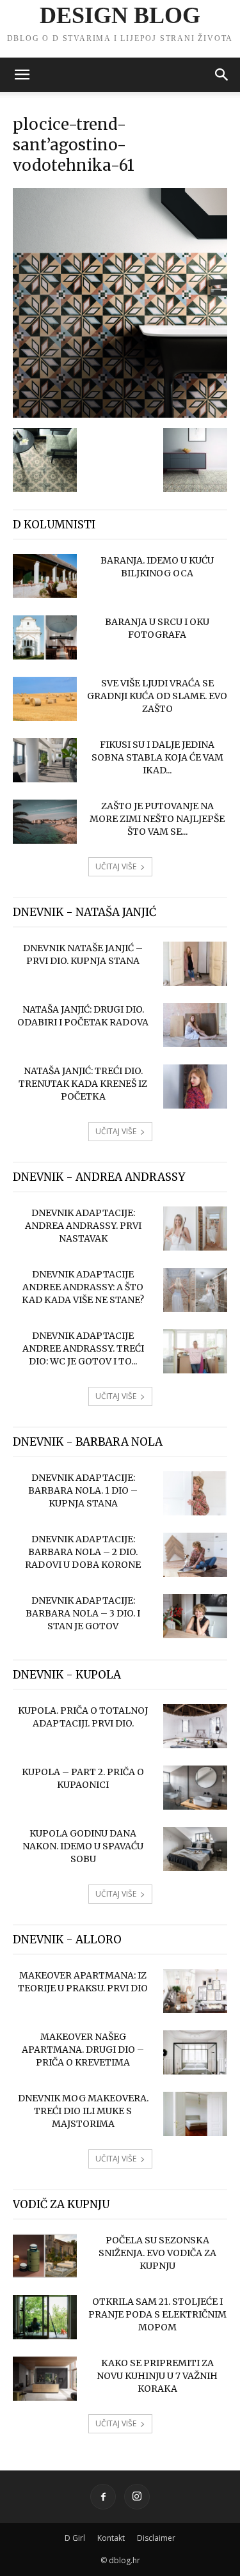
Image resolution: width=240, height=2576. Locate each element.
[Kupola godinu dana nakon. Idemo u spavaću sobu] (195, 1849)
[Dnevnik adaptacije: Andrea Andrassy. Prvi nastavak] (195, 1229)
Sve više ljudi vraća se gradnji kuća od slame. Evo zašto (157, 696)
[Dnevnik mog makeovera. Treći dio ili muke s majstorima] (195, 2114)
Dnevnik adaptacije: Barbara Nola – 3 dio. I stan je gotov (83, 1613)
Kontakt (111, 2538)
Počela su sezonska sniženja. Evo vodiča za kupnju (157, 2253)
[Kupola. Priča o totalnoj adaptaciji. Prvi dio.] (195, 1726)
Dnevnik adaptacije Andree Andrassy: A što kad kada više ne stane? (83, 1287)
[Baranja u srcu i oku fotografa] (45, 637)
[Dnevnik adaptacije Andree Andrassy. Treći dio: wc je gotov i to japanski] (195, 1351)
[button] (22, 75)
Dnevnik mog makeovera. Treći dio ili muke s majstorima (83, 2111)
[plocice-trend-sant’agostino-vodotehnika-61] (120, 415)
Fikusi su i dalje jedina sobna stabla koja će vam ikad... (157, 757)
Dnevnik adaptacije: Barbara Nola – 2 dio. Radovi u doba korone (83, 1552)
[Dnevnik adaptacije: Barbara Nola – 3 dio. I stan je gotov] (195, 1616)
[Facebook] (103, 2497)
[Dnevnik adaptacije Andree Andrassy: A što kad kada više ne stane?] (195, 1290)
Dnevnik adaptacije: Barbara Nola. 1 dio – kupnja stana (83, 1490)
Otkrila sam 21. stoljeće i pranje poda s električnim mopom (157, 2314)
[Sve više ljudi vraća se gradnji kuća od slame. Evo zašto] (45, 699)
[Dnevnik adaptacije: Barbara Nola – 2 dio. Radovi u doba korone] (195, 1555)
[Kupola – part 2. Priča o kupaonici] (195, 1788)
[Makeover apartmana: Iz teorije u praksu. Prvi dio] (195, 1991)
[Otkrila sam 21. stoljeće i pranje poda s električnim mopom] (45, 2317)
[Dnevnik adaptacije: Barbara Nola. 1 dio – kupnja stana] (195, 1493)
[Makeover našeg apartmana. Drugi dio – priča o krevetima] (195, 2052)
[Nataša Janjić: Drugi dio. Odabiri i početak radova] (195, 1025)
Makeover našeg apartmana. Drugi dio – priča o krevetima (83, 2050)
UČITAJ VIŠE (116, 866)
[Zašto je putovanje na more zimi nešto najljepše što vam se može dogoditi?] (45, 822)
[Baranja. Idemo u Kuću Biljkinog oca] (45, 576)
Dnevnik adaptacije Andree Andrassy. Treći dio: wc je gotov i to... (83, 1348)
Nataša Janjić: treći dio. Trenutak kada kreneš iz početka (83, 1084)
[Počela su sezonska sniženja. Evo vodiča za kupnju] (45, 2256)
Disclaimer (156, 2538)
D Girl (75, 2538)
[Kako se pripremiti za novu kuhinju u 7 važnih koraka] (45, 2379)
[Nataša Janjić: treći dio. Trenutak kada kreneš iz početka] (195, 1087)
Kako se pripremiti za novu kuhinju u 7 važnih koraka (157, 2376)
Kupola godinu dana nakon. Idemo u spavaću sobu (83, 1846)
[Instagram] (137, 2497)
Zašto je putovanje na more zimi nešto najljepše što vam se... (157, 819)
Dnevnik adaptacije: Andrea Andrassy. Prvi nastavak (83, 1226)
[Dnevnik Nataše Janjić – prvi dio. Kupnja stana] (195, 964)
